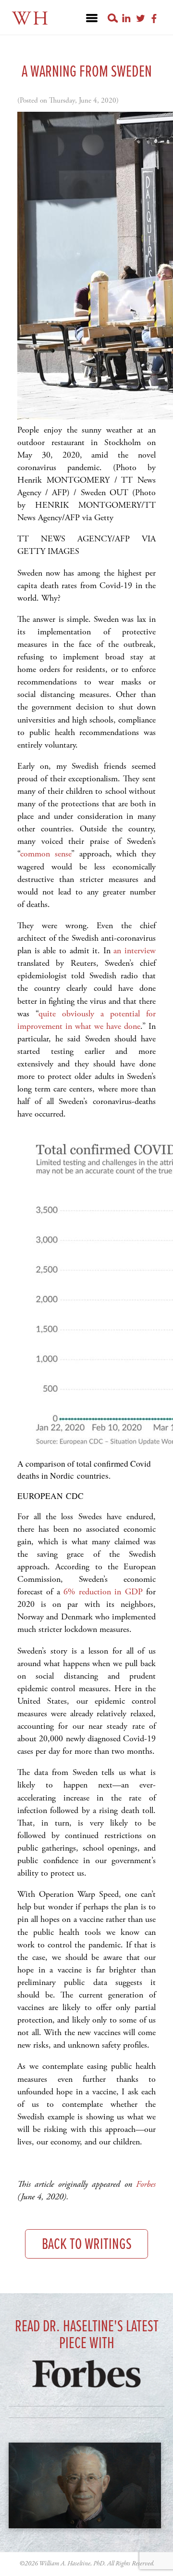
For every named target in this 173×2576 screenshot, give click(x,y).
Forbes (146, 2184)
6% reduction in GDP (103, 1592)
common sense (46, 854)
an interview (135, 951)
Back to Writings (87, 2245)
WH (31, 19)
